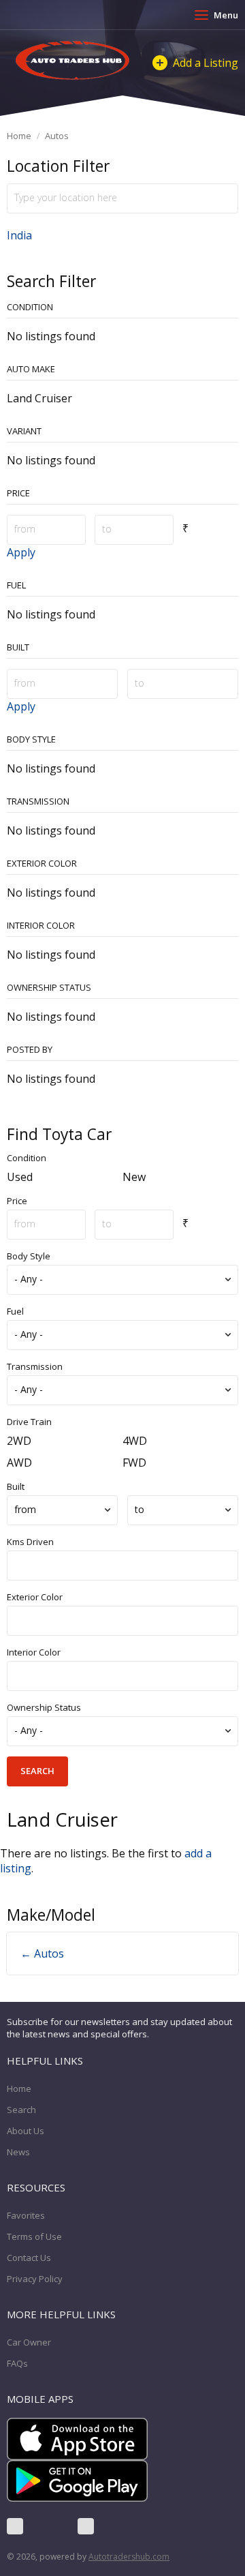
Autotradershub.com (129, 2557)
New (134, 1177)
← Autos (42, 1953)
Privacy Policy (35, 2279)
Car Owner (29, 2342)
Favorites (26, 2215)
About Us (26, 2131)
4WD (135, 1441)
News (18, 2152)
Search (21, 2110)
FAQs (17, 2363)
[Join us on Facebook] (15, 2526)
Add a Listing (206, 63)
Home (19, 136)
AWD (19, 1463)
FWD (134, 1463)
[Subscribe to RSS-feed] (86, 2526)
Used (20, 1177)
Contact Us (29, 2258)
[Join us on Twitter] (50, 2526)
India (19, 235)
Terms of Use (34, 2236)
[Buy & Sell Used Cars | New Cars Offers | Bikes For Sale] (73, 61)
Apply (21, 552)
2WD (19, 1441)
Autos (57, 136)
